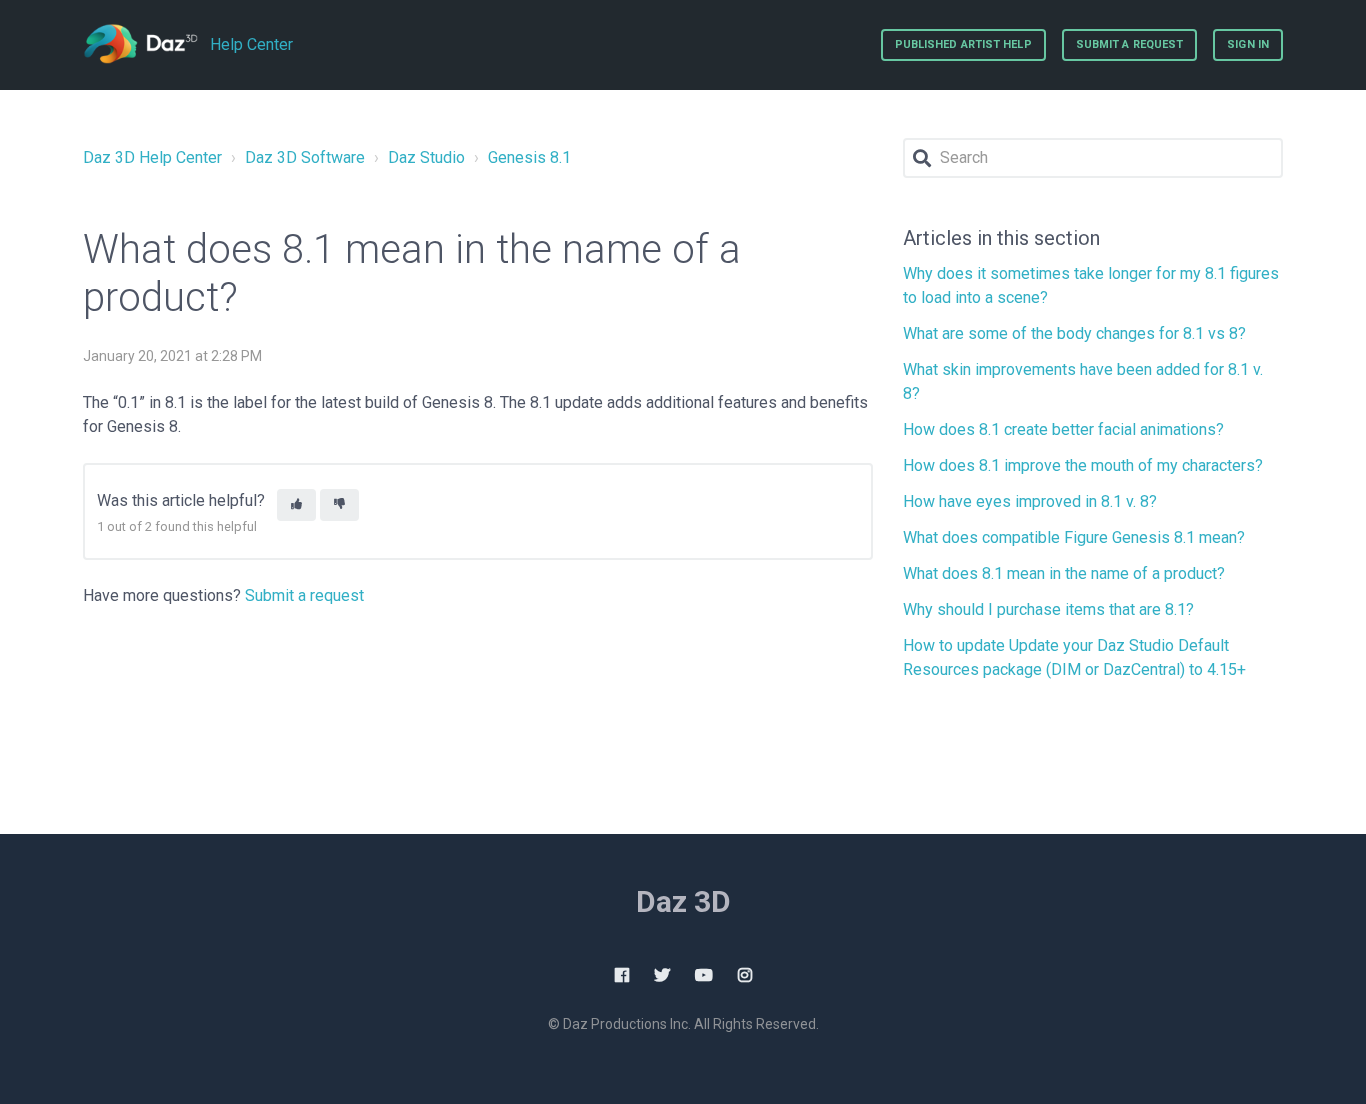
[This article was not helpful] (339, 505)
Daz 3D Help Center (152, 157)
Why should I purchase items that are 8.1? (1048, 609)
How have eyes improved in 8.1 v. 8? (1030, 501)
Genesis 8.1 (529, 157)
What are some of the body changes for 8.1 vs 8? (1074, 333)
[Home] (140, 45)
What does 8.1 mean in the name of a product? (1064, 573)
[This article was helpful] (296, 505)
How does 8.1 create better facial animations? (1063, 429)
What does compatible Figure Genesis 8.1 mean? (1074, 537)
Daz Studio (426, 157)
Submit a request (1130, 44)
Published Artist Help (963, 44)
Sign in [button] (1248, 44)
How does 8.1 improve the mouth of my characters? (1083, 465)
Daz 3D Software (305, 157)
